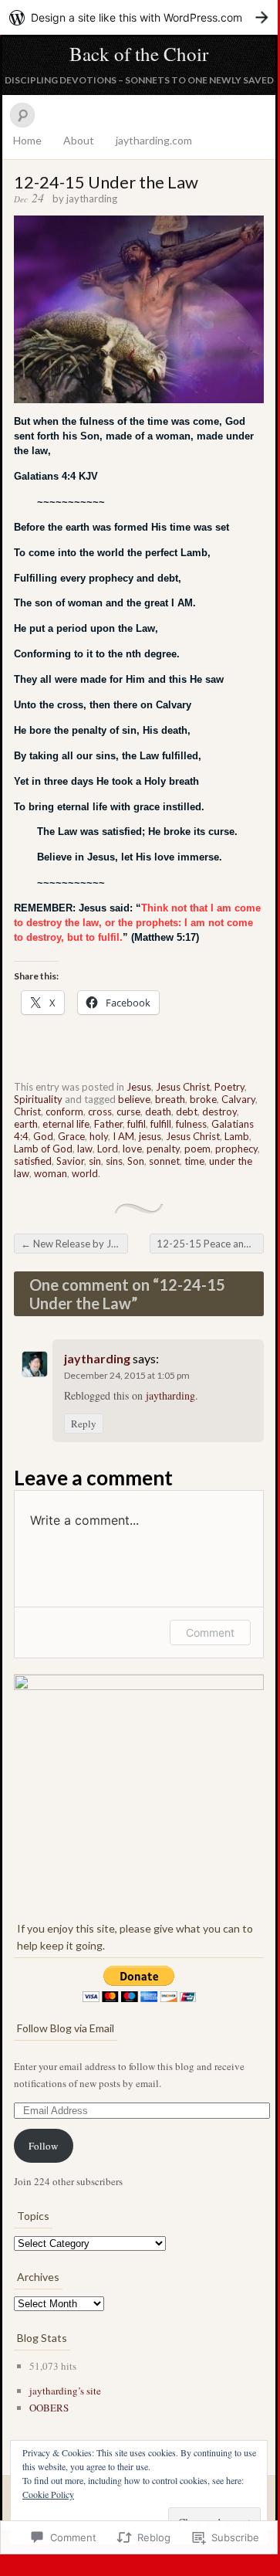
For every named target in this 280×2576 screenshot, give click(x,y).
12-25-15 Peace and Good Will (210, 1244)
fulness (191, 1124)
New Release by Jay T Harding (74, 1244)
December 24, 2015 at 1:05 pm (127, 1375)
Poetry (229, 1087)
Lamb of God (43, 1149)
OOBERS (49, 2408)
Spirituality (38, 1099)
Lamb (237, 1136)
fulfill (161, 1124)
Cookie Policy (48, 2494)
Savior (70, 1161)
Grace (71, 1136)
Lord (108, 1149)
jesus (150, 1136)
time (194, 1161)
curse (128, 1112)
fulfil (137, 1124)
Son (136, 1161)
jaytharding (92, 199)
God (43, 1136)
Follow (43, 2146)
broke (203, 1099)
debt (187, 1112)
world (85, 1173)
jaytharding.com (154, 140)
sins (114, 1161)
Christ (27, 1112)
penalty (163, 1149)
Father (108, 1124)
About (79, 140)
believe (134, 1099)
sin (95, 1161)
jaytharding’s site (65, 2391)
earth (26, 1124)
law (85, 1149)
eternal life (66, 1124)
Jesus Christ (183, 1087)
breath (170, 1099)
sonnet (164, 1161)
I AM (123, 1136)
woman (51, 1173)
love (132, 1149)
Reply (84, 1424)
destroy (219, 1112)
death (158, 1112)
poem (197, 1149)
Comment (210, 1632)
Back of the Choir (139, 54)
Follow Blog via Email (66, 2028)
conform (64, 1112)
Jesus (139, 1087)
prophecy (236, 1149)
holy (99, 1136)
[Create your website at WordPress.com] (139, 17)
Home (27, 140)
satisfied (33, 1161)
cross (100, 1112)
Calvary (238, 1099)
